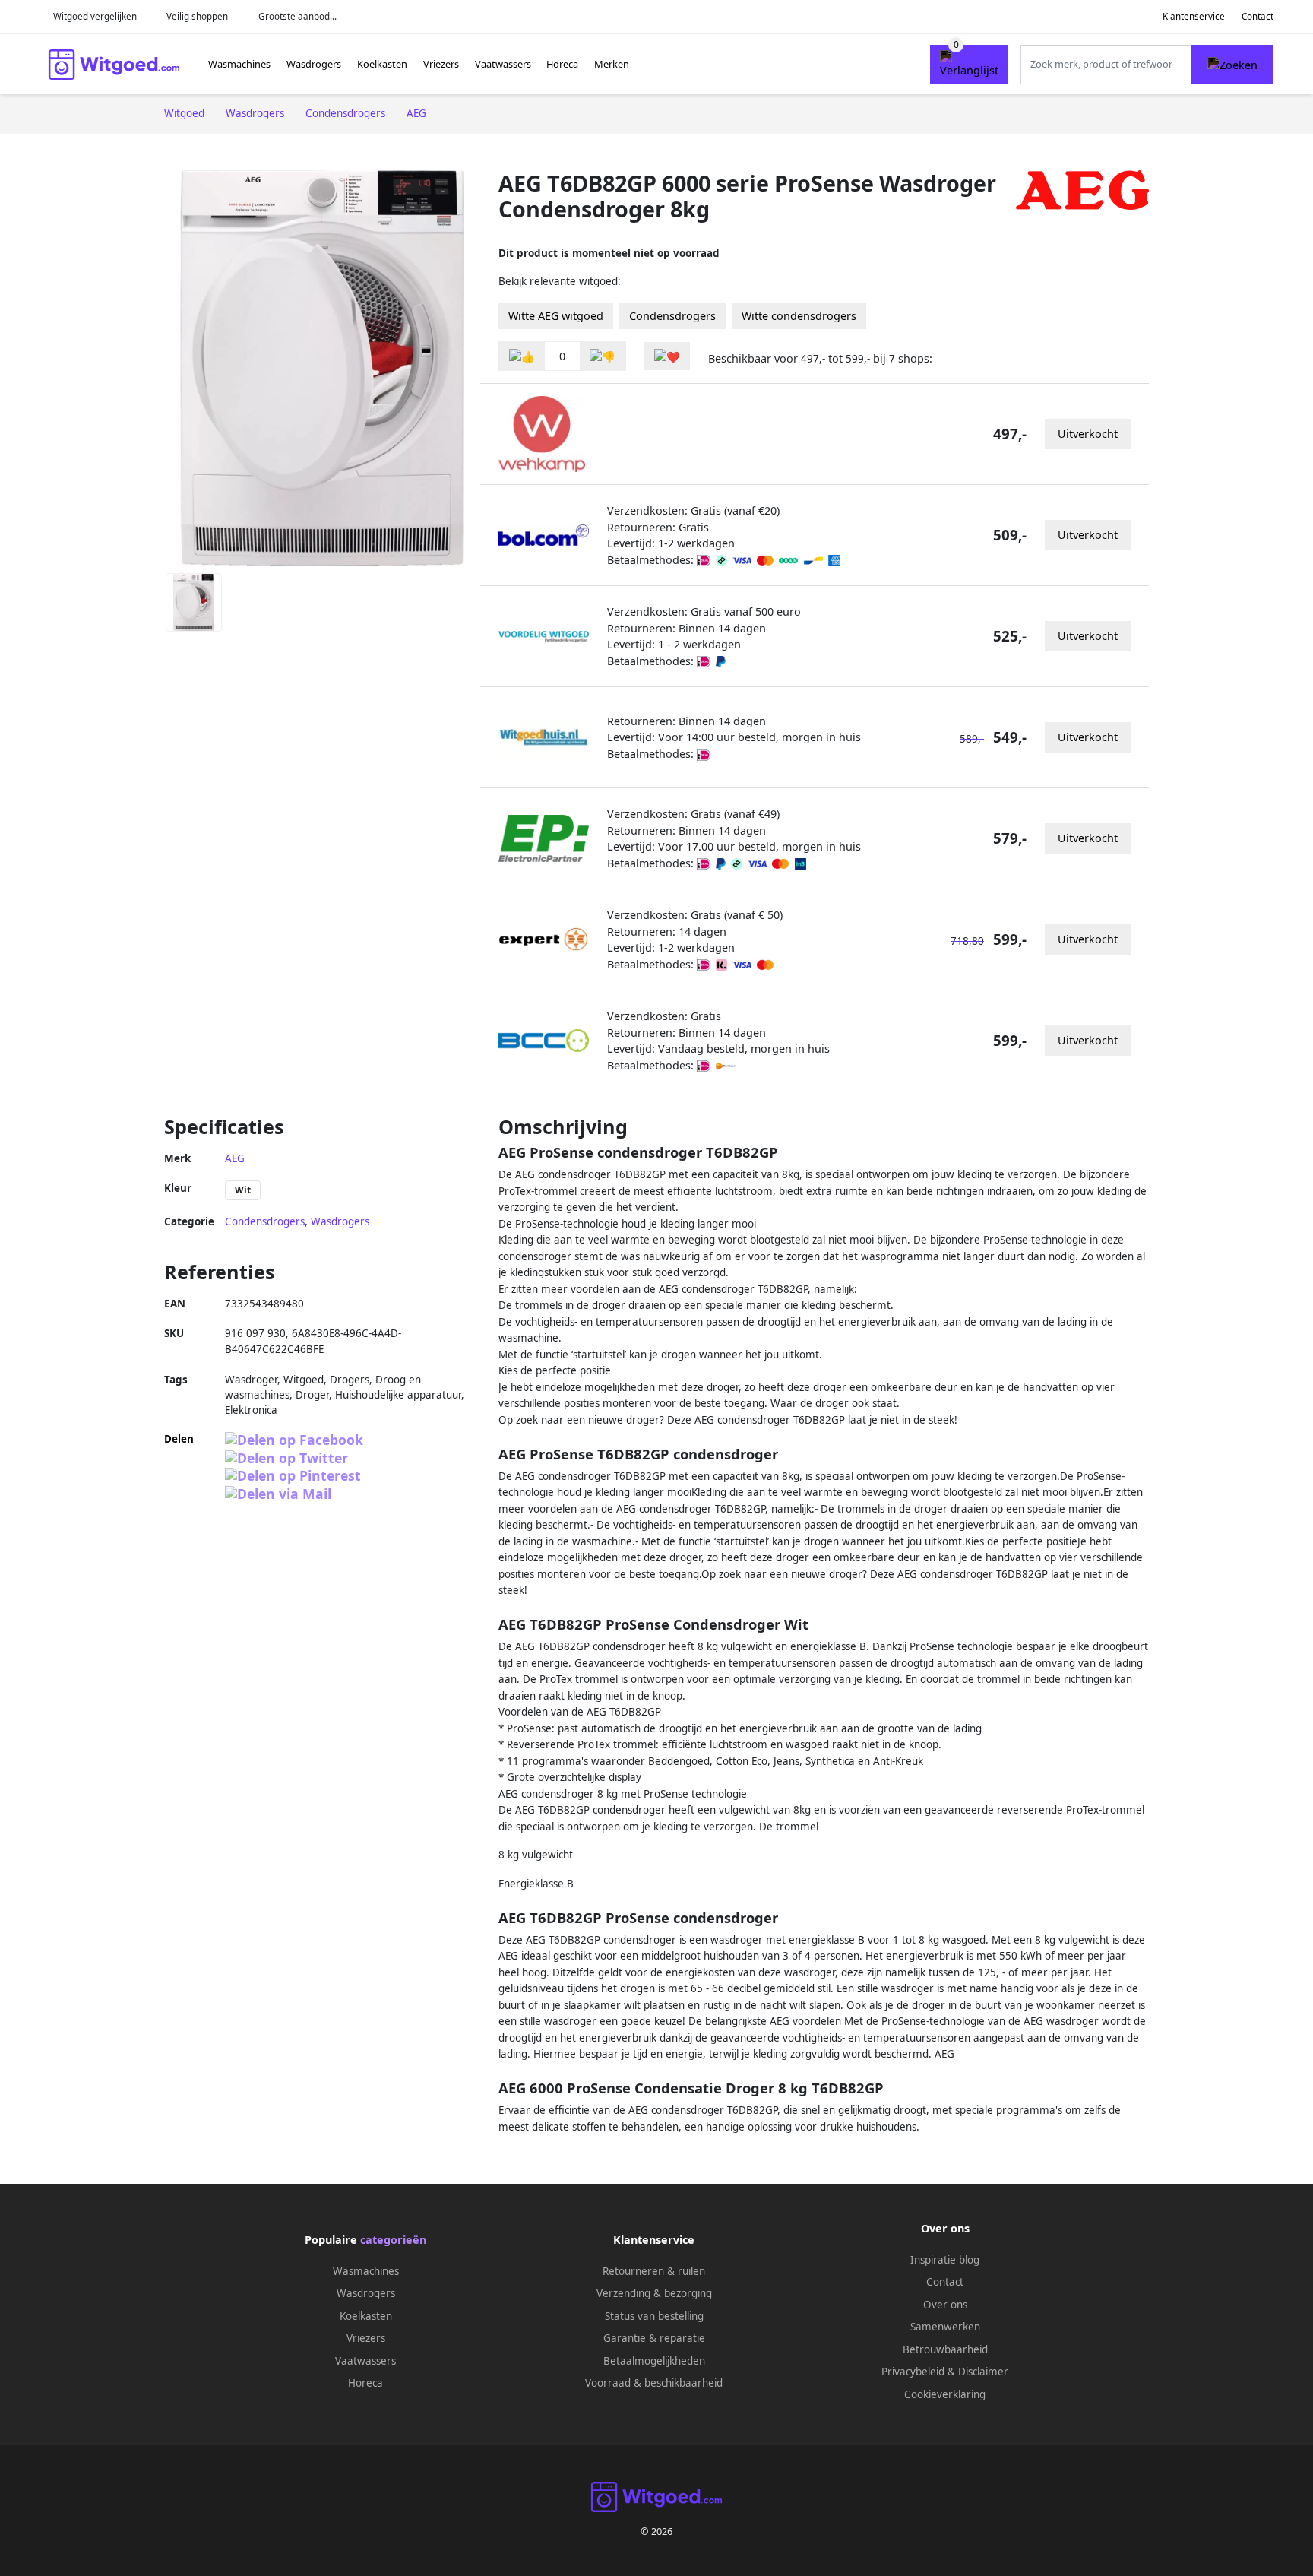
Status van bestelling (654, 2316)
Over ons (945, 2305)
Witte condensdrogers (799, 316)
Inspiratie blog (945, 2260)
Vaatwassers (503, 64)
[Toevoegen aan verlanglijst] (667, 356)
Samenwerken (945, 2327)
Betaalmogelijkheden (654, 2361)
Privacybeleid (913, 2372)
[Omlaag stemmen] (603, 356)
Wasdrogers (314, 64)
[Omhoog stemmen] (522, 356)
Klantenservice (1194, 16)
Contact (1258, 16)
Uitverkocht (1088, 434)
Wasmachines (239, 64)
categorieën (393, 2240)
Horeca (562, 64)
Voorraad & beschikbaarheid (654, 2383)
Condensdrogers (672, 316)
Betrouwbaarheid (945, 2349)
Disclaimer (983, 2372)
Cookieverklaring (945, 2394)
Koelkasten (382, 64)
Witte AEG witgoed (556, 316)
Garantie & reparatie (654, 2338)
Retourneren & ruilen (654, 2271)
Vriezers (441, 64)
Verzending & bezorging (654, 2293)
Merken (612, 64)
